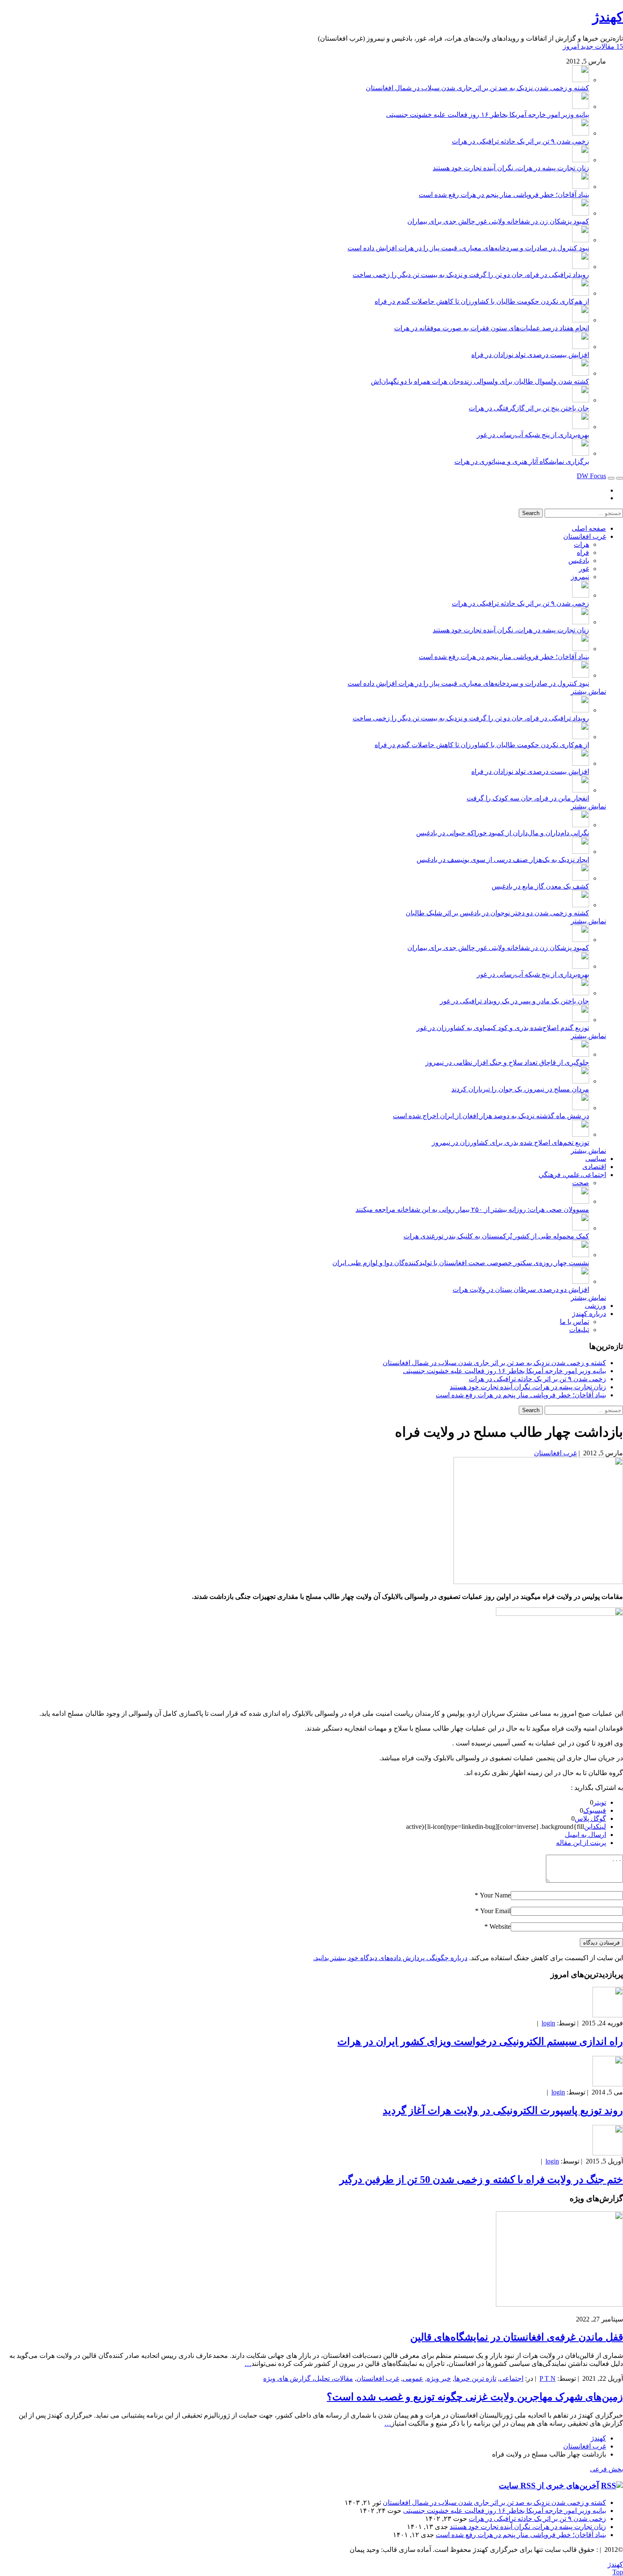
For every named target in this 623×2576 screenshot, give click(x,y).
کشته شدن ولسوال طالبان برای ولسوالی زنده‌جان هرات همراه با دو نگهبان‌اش (480, 381)
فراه (583, 553)
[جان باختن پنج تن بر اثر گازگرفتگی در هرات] (581, 400)
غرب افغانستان (585, 536)
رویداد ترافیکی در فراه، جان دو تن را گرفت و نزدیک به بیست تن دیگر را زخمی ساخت (471, 275)
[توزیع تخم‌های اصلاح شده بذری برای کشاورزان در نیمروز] (581, 1134)
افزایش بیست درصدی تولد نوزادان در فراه (530, 355)
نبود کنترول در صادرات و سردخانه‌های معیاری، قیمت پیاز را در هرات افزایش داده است (468, 248)
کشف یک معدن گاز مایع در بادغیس (540, 886)
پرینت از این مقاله (581, 1843)
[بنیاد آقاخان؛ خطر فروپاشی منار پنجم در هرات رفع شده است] (581, 187)
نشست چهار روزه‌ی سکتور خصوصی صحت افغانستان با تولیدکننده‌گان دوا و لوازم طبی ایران (461, 1263)
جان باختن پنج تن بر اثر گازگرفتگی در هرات (529, 408)
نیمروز (580, 577)
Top (618, 2572)
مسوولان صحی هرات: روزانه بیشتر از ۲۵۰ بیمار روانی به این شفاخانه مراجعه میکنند (472, 1209)
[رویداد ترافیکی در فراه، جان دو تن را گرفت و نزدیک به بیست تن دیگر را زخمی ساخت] (581, 267)
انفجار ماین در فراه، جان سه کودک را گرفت (528, 798)
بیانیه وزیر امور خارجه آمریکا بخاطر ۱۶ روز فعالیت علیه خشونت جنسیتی (488, 115)
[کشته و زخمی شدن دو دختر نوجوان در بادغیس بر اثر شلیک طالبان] (581, 905)
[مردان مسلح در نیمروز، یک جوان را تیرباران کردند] (581, 1081)
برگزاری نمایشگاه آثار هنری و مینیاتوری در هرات (522, 461)
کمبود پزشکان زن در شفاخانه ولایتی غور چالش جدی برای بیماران (498, 221)
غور (584, 569)
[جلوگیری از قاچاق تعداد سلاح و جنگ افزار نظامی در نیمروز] (581, 1054)
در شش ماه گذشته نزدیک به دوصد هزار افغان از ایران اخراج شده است (491, 1116)
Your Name (495, 1895)
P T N (548, 2378)
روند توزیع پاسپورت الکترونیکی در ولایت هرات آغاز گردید (503, 2111)
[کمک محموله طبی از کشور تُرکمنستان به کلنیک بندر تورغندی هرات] (581, 1228)
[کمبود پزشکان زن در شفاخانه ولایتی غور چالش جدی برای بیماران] (581, 213)
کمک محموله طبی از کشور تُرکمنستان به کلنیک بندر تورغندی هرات (496, 1236)
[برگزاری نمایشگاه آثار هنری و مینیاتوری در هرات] (581, 453)
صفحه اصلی (589, 528)
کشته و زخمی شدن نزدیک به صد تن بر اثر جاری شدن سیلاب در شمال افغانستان (477, 88)
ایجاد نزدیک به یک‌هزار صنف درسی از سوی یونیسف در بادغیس (503, 860)
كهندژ (608, 17)
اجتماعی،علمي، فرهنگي (572, 1175)
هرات (581, 544)
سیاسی (596, 1159)
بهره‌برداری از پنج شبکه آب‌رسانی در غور (533, 435)
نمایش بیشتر (588, 691)
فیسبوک (595, 1810)
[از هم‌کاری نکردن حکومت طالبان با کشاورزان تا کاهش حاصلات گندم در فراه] (581, 293)
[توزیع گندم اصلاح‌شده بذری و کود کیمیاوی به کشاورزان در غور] (581, 1020)
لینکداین (595, 1827)
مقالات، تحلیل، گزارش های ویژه (308, 2378)
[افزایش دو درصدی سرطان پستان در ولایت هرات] (581, 1281)
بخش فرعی (606, 2469)
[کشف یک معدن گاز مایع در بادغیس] (581, 878)
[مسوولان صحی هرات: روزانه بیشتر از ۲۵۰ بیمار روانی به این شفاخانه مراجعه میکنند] (581, 1201)
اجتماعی (512, 2378)
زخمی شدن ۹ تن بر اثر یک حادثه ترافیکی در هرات (520, 141)
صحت (581, 1183)
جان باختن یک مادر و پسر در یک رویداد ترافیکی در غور (515, 1001)
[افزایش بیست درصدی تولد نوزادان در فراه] (581, 347)
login (548, 2023)
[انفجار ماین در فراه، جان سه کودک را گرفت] (581, 790)
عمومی (413, 2378)
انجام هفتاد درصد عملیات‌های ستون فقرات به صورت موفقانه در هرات (492, 328)
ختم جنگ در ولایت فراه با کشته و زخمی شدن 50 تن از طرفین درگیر (481, 2180)
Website (500, 1926)
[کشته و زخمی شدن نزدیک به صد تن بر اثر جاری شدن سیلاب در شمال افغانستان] (581, 80)
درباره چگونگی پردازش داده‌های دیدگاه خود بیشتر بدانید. (390, 1958)
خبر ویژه (439, 2378)
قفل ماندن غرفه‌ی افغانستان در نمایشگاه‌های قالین (517, 2337)
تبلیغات (579, 1330)
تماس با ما (574, 1322)
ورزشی (595, 1306)
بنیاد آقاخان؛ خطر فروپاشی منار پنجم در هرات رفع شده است (504, 195)
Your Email (495, 1911)
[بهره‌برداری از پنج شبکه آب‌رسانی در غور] (581, 427)
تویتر (600, 1802)
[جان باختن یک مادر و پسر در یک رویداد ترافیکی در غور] (581, 993)
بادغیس (579, 561)
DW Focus (591, 476)
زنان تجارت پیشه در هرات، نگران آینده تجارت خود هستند (511, 168)
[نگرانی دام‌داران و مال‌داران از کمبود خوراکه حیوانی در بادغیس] (581, 825)
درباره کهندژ (589, 1314)
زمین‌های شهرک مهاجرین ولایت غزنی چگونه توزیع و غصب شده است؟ (475, 2397)
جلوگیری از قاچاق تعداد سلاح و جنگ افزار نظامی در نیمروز (507, 1062)
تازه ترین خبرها (475, 2378)
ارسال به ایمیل (585, 1835)
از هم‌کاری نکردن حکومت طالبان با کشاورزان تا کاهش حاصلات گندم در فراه (482, 301)
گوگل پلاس (590, 1818)
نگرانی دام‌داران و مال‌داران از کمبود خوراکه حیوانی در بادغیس (503, 833)
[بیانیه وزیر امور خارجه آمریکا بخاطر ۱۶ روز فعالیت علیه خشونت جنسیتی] (581, 107)
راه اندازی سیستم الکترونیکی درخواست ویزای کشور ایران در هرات (480, 2041)
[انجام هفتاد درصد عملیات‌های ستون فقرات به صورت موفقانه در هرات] (581, 320)
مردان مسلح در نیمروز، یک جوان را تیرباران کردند (520, 1089)
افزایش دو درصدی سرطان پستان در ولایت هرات (521, 1289)
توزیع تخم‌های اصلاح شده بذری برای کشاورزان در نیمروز (510, 1143)
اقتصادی (594, 1167)
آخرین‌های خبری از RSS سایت (549, 2486)
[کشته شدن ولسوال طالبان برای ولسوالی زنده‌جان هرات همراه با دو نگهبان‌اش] (581, 373)
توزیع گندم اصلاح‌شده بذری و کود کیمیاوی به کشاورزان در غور (503, 1028)
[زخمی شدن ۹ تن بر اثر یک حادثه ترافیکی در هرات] (581, 133)
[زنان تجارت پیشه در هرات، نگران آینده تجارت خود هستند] (581, 160)
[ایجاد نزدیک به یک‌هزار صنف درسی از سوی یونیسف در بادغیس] (581, 852)
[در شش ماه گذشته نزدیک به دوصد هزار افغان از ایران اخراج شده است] (581, 1108)
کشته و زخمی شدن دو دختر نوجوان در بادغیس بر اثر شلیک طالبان (497, 913)
